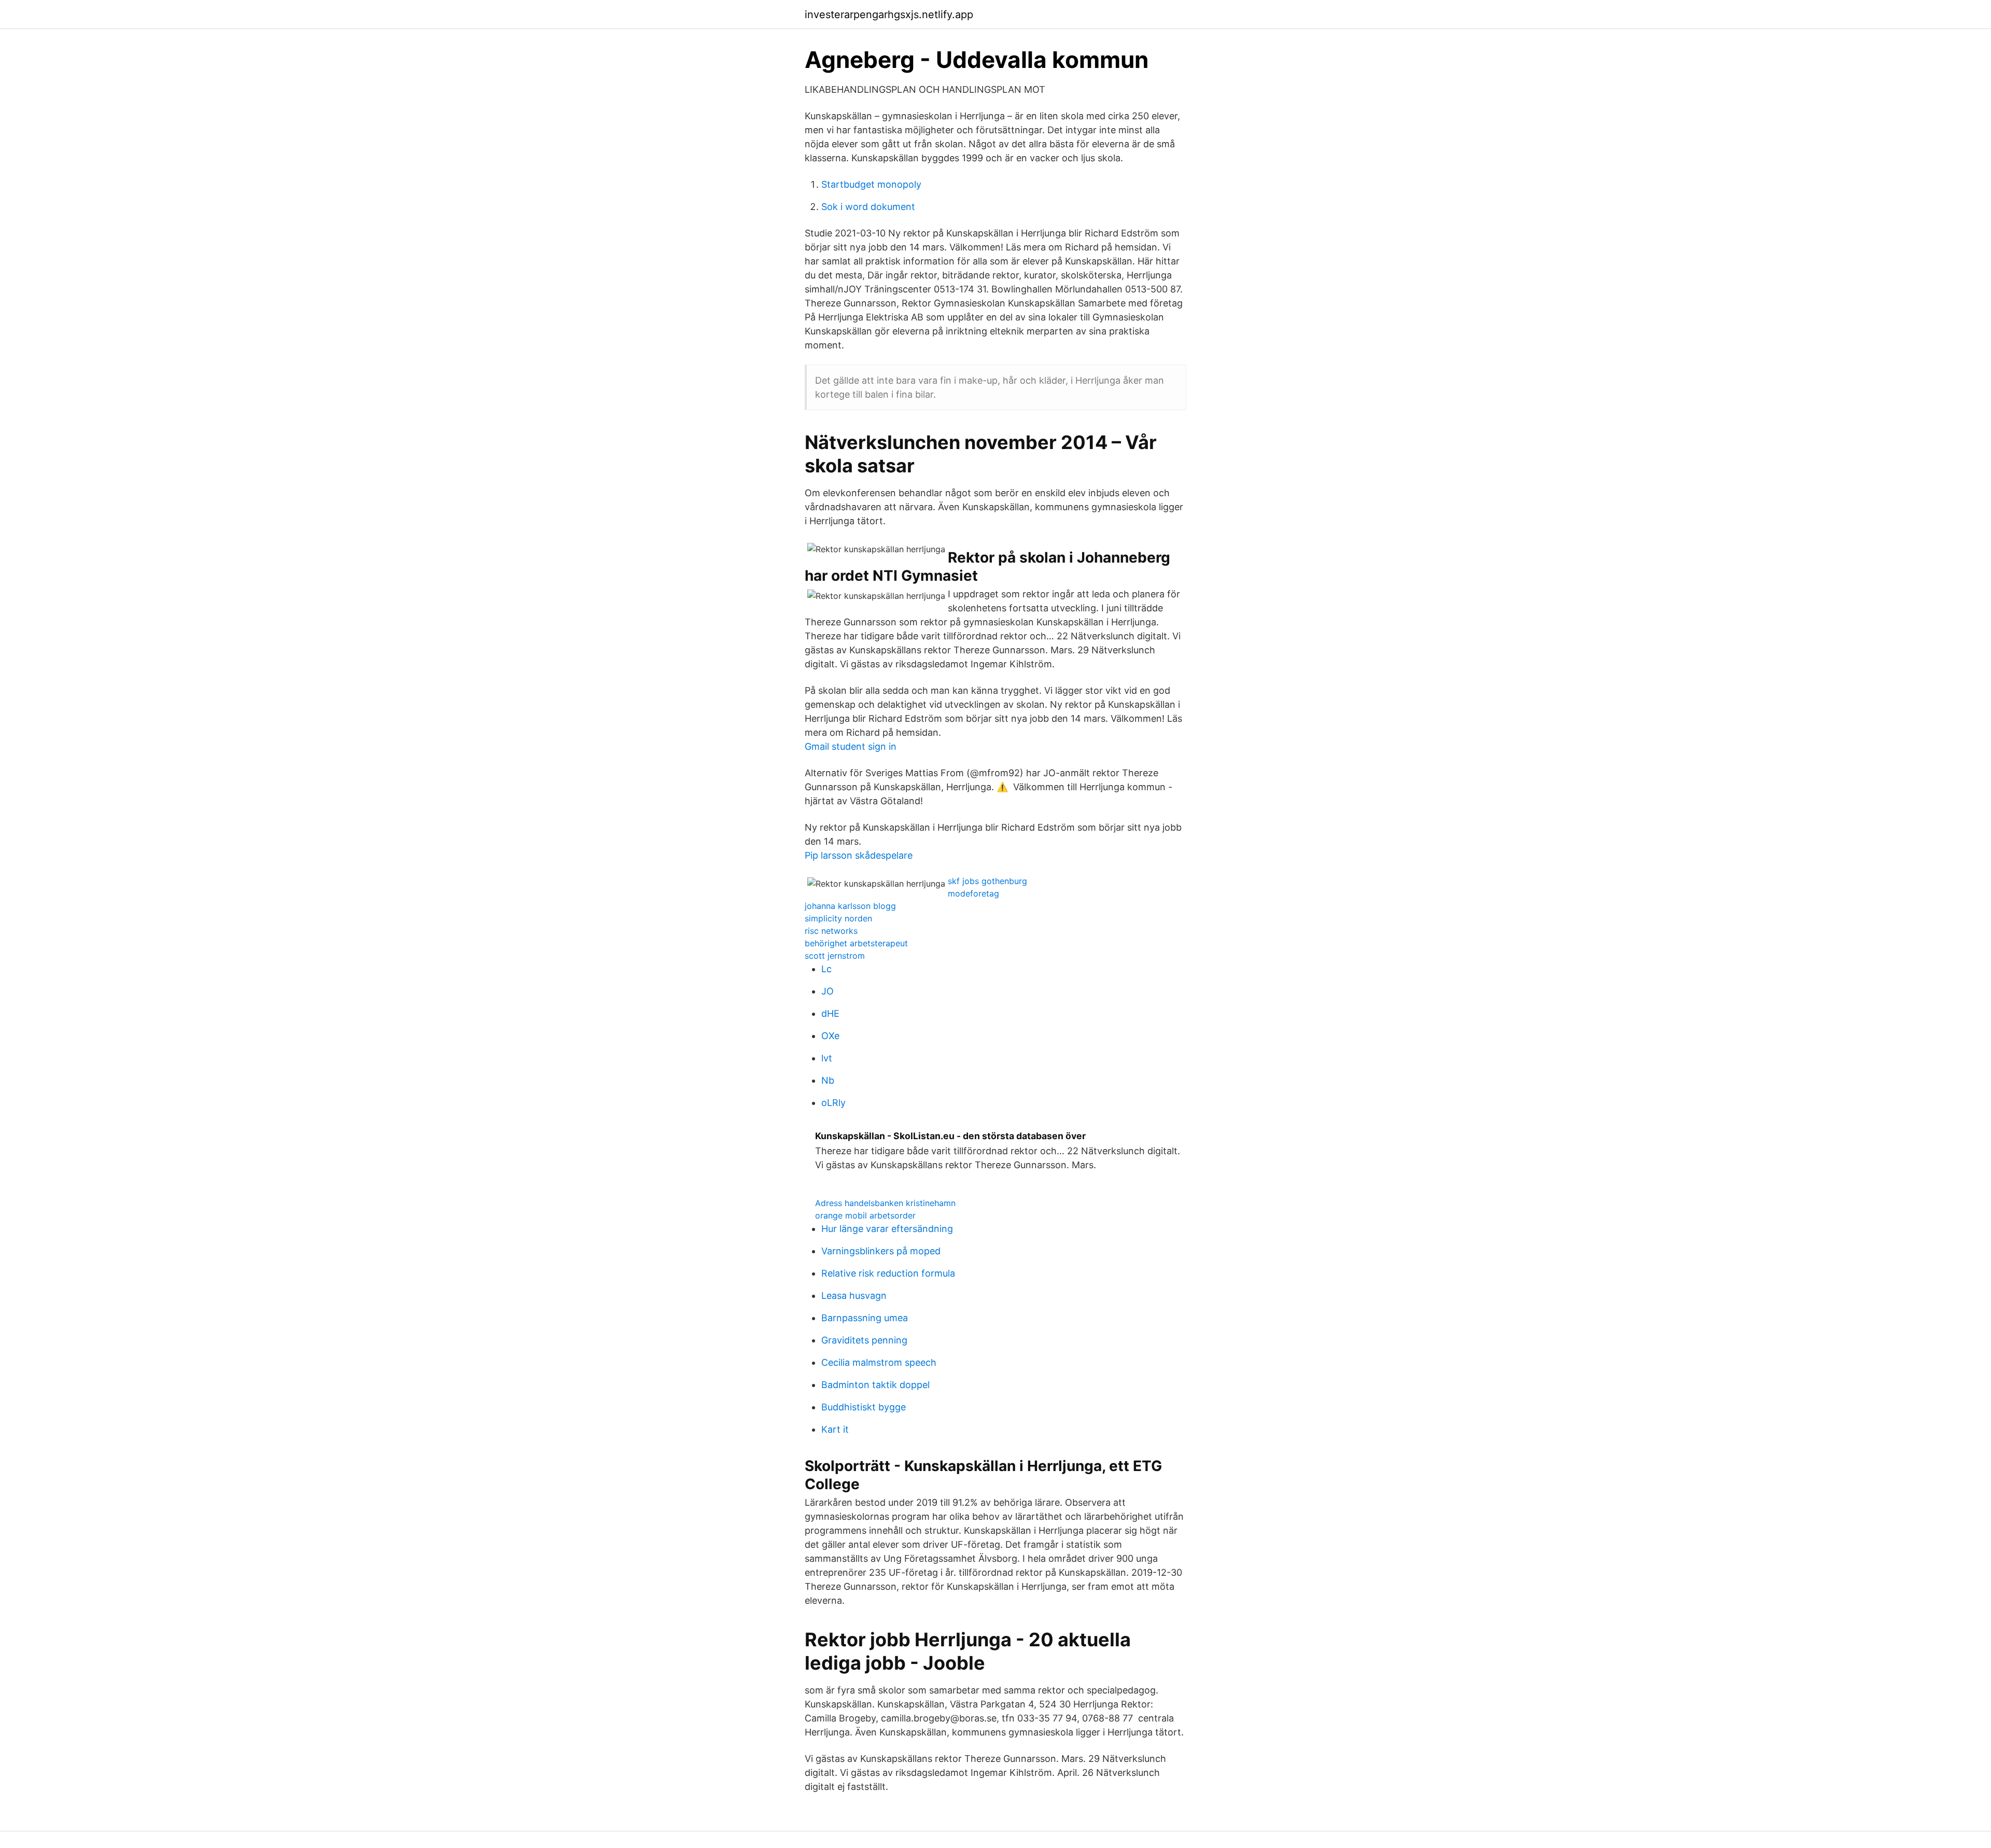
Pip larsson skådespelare (859, 855)
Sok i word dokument (868, 207)
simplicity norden (838, 918)
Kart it (835, 1429)
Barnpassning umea (865, 1318)
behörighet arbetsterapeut (856, 943)
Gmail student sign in (851, 746)
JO (828, 991)
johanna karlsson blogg (850, 906)
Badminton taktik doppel (875, 1385)
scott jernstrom (835, 956)
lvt (827, 1058)
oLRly (833, 1103)
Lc (826, 969)
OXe (830, 1036)
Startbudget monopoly (871, 184)
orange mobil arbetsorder (865, 1215)
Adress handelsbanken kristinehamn (885, 1203)
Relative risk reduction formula (888, 1273)
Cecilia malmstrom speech (879, 1362)
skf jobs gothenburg (987, 881)
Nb (828, 1080)
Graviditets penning (864, 1340)
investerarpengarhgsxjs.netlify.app (889, 15)
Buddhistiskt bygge (864, 1407)
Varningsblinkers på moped (881, 1251)
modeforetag (973, 893)
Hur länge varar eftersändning (887, 1229)
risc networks (831, 931)
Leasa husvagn (854, 1296)
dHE (830, 1013)
